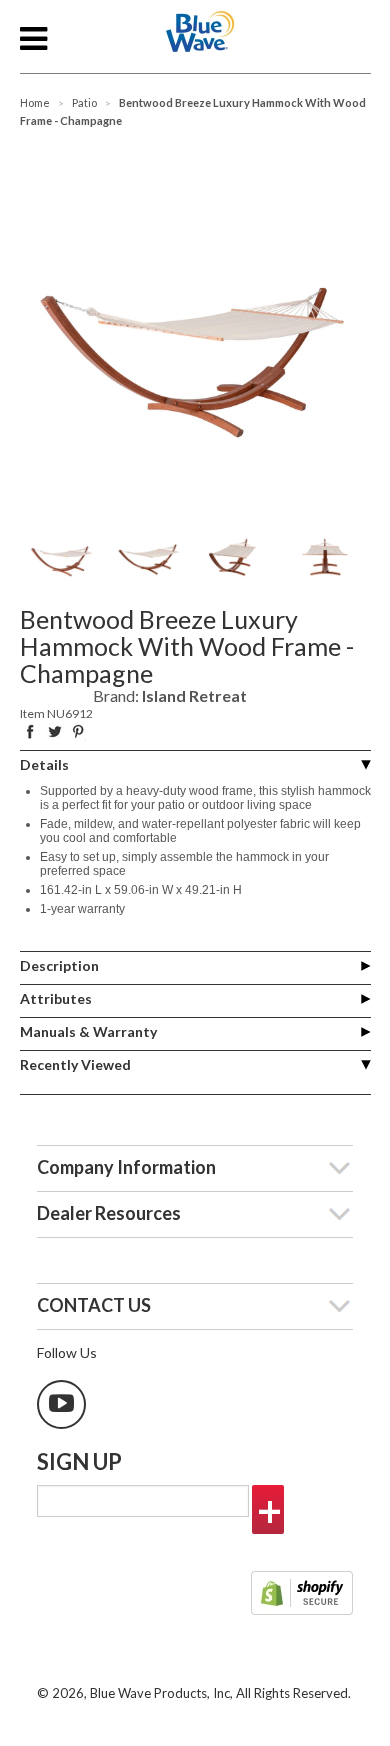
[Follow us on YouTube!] (61, 1404)
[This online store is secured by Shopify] (302, 1595)
